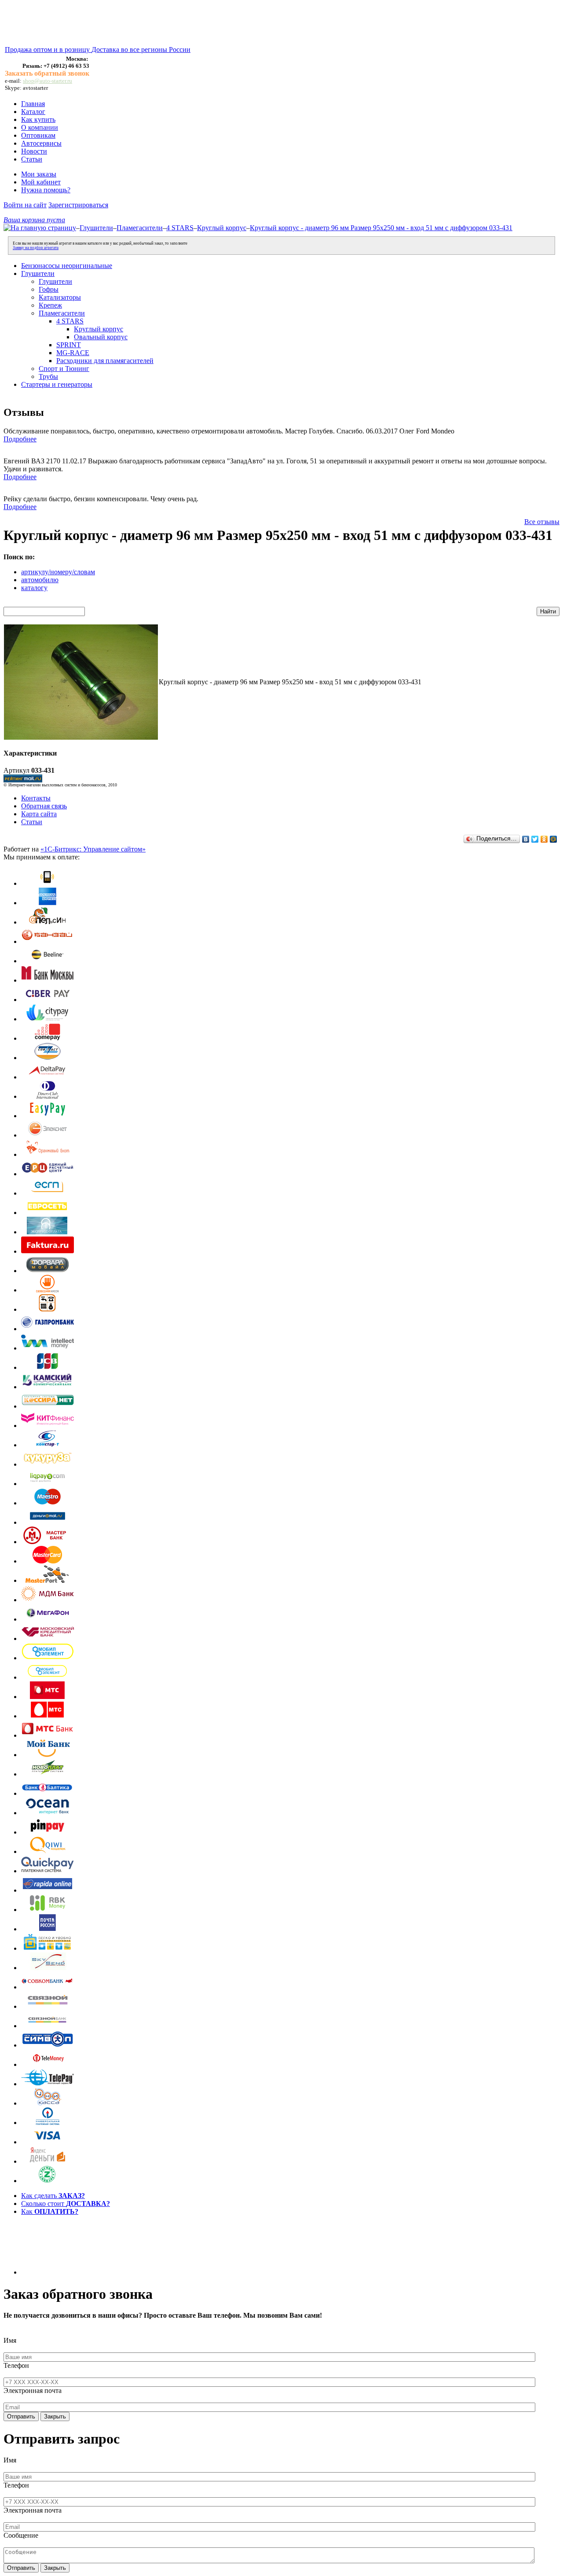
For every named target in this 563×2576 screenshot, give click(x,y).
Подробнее (20, 439)
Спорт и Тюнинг (64, 369)
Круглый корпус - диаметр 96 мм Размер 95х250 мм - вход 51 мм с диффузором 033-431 (381, 228)
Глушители (96, 228)
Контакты (36, 798)
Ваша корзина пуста (34, 220)
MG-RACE (73, 353)
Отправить (21, 2416)
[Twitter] (535, 839)
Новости (34, 151)
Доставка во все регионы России (141, 50)
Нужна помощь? (46, 190)
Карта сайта (39, 814)
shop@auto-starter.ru (48, 81)
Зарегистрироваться (78, 205)
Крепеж (50, 305)
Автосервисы (41, 143)
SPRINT (69, 345)
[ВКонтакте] (526, 839)
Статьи (32, 159)
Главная (33, 104)
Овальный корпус (101, 337)
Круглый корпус (222, 228)
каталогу (34, 588)
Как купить (38, 119)
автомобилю (40, 580)
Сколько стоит (66, 2204)
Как (50, 2211)
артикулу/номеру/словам (58, 572)
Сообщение (21, 2535)
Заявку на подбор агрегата (36, 248)
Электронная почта (33, 2391)
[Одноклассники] (544, 839)
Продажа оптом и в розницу (48, 50)
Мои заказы (39, 174)
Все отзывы (542, 522)
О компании (40, 127)
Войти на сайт (25, 205)
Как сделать (53, 2196)
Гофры (49, 289)
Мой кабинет (41, 182)
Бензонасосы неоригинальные (67, 266)
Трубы (48, 376)
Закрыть (55, 2416)
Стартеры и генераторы (57, 384)
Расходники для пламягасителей (105, 361)
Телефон (16, 2365)
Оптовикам (38, 135)
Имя (10, 2340)
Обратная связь (44, 806)
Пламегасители (140, 228)
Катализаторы (60, 297)
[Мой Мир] (554, 839)
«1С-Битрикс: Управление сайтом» (93, 849)
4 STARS (180, 228)
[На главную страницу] (40, 228)
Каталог (33, 112)
